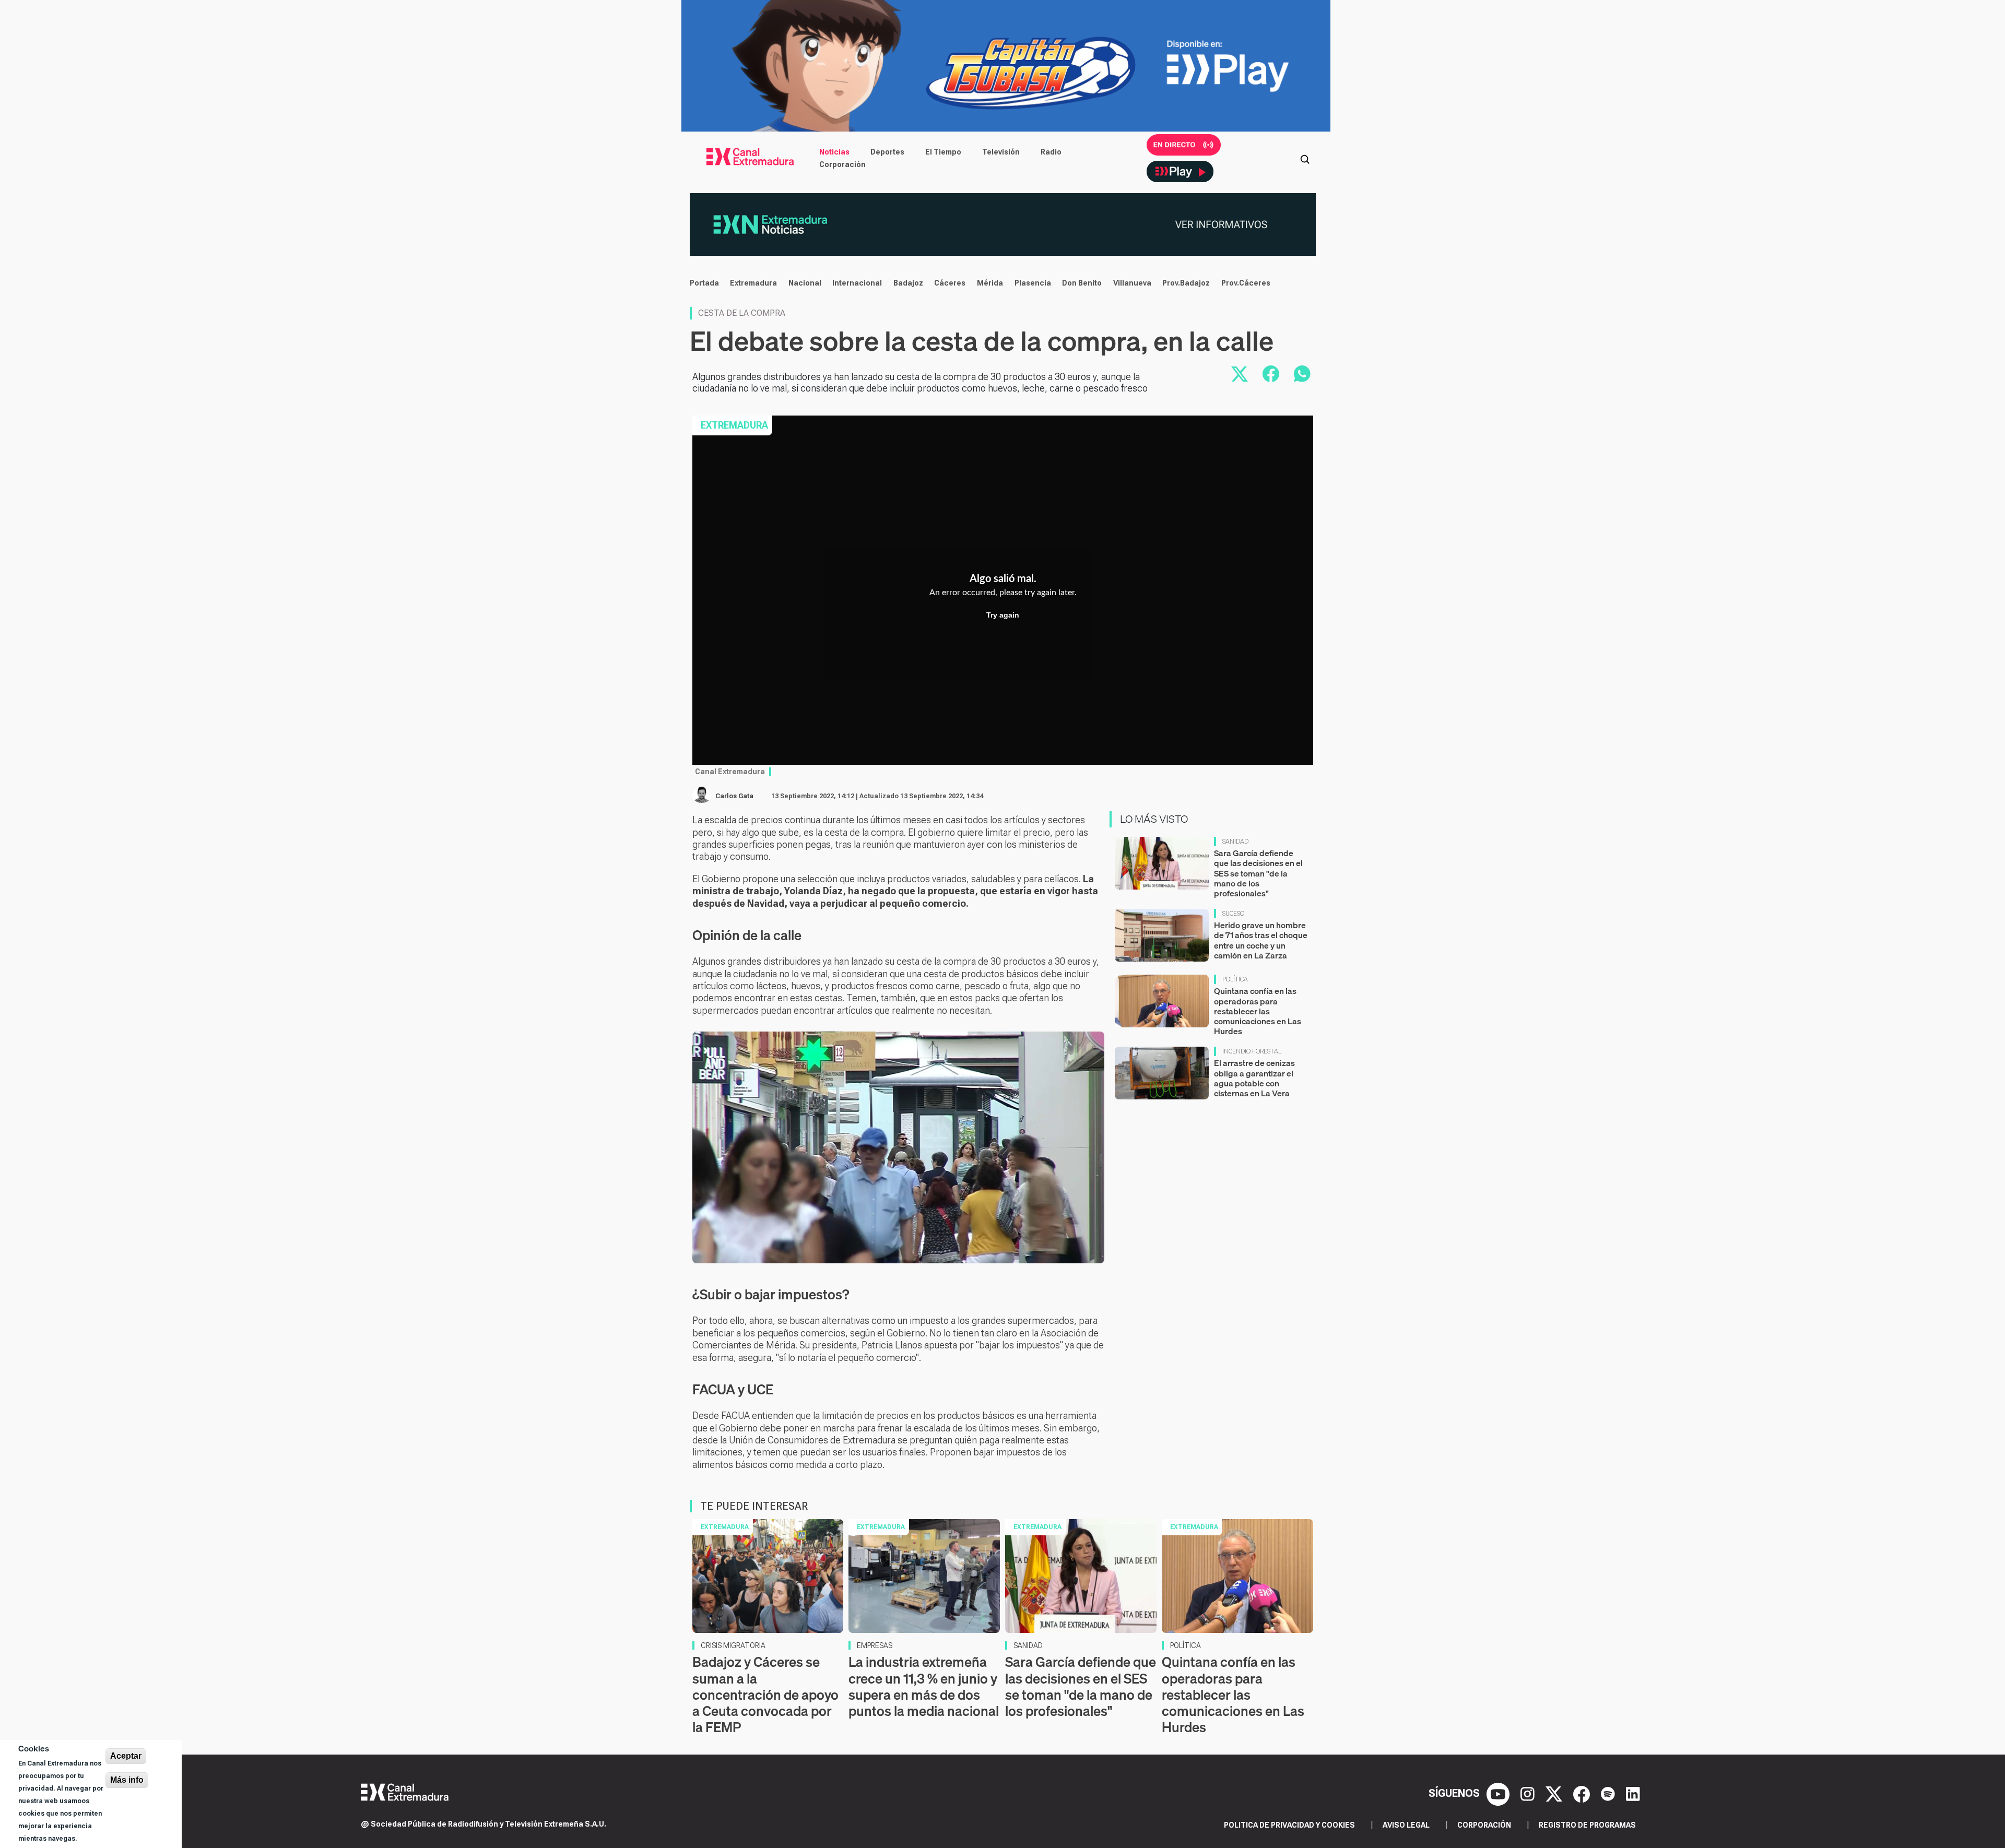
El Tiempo (943, 152)
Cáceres (950, 283)
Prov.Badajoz (1186, 283)
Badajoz (908, 283)
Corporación (842, 164)
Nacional (805, 283)
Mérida (990, 283)
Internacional (857, 283)
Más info (127, 1780)
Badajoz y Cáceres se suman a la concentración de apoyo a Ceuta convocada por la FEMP (765, 1695)
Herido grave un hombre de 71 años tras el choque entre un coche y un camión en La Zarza (1261, 940)
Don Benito (1082, 283)
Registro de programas (1587, 1825)
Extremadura (753, 283)
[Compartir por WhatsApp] (1302, 374)
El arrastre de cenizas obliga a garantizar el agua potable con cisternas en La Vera (1254, 1078)
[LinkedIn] (1633, 1793)
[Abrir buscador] (1305, 158)
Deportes (887, 152)
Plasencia (1033, 283)
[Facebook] (1583, 1793)
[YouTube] (1499, 1793)
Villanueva (1132, 283)
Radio (1051, 152)
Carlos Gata (734, 796)
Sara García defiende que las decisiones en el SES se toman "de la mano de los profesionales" (1258, 873)
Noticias (834, 152)
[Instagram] (1529, 1793)
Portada (704, 283)
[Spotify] (1609, 1793)
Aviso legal (1406, 1825)
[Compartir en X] (1240, 374)
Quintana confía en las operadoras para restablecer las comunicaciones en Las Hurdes (1258, 1011)
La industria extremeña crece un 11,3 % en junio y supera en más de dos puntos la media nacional (924, 1686)
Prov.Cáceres (1246, 283)
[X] (1555, 1793)
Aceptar (126, 1756)
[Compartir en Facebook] (1271, 374)
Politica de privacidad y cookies (1289, 1825)
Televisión (1001, 152)
